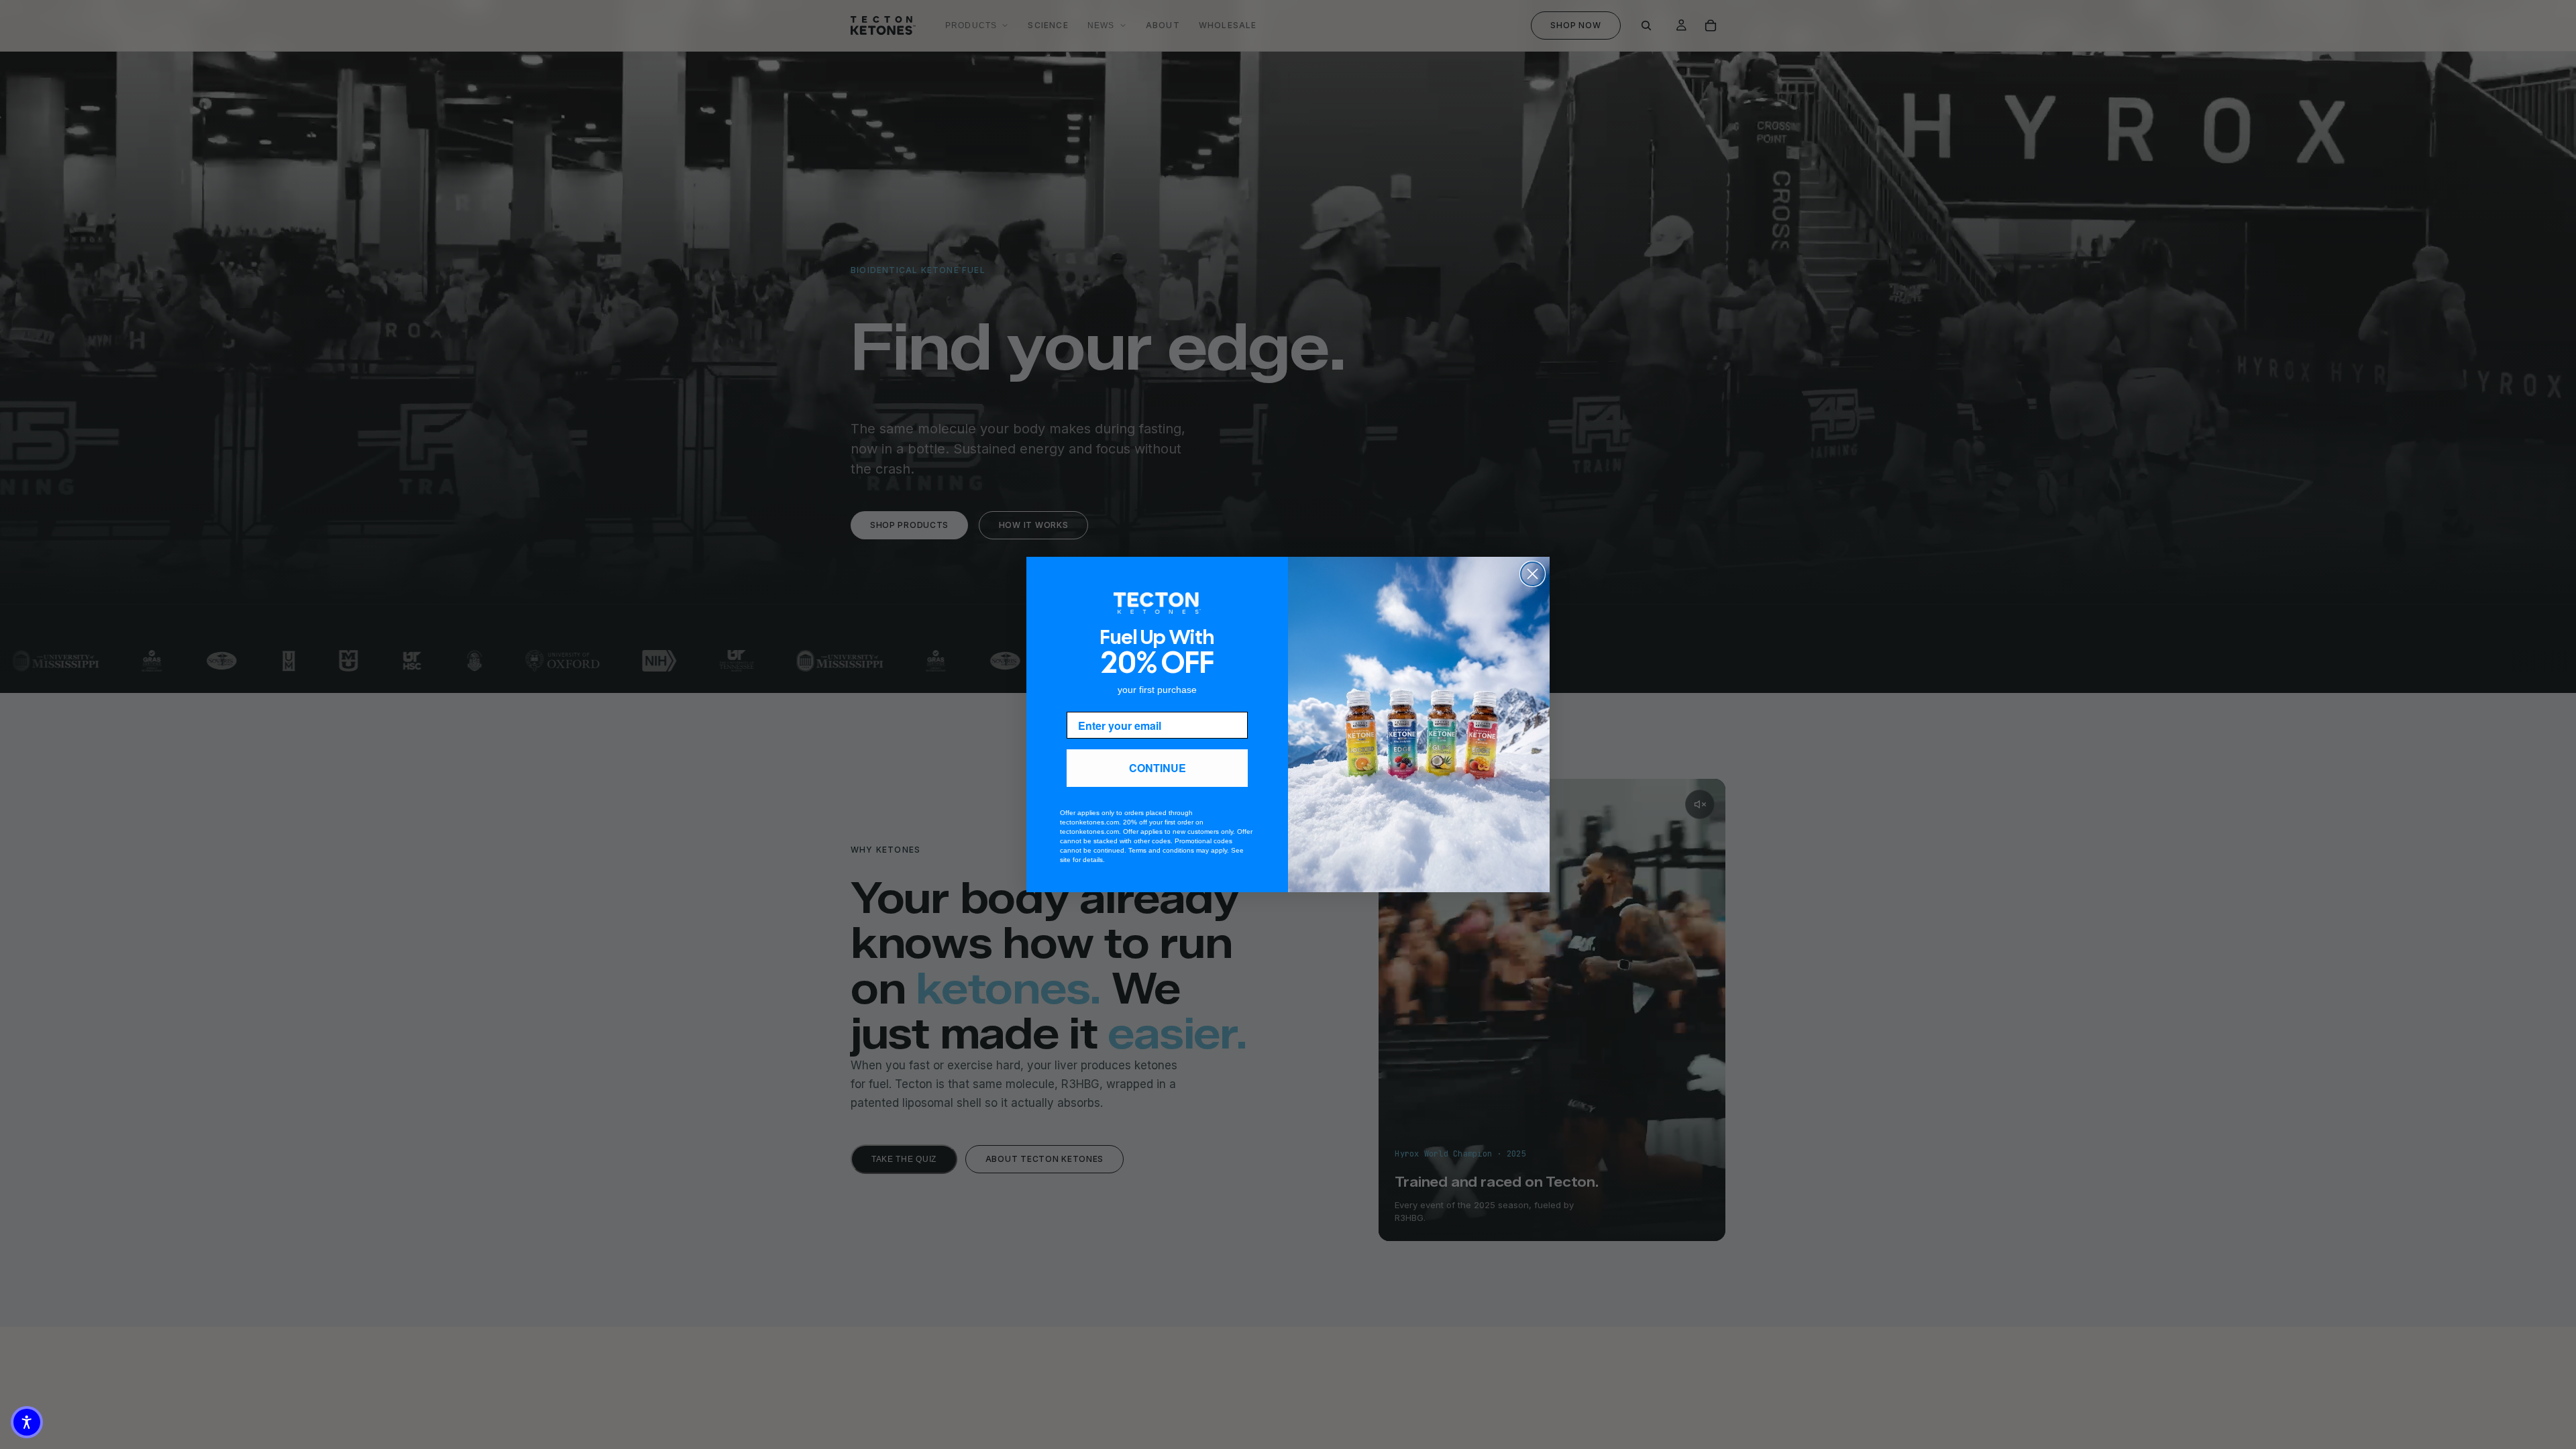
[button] (27, 1422)
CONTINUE (1158, 768)
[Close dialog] (1533, 574)
